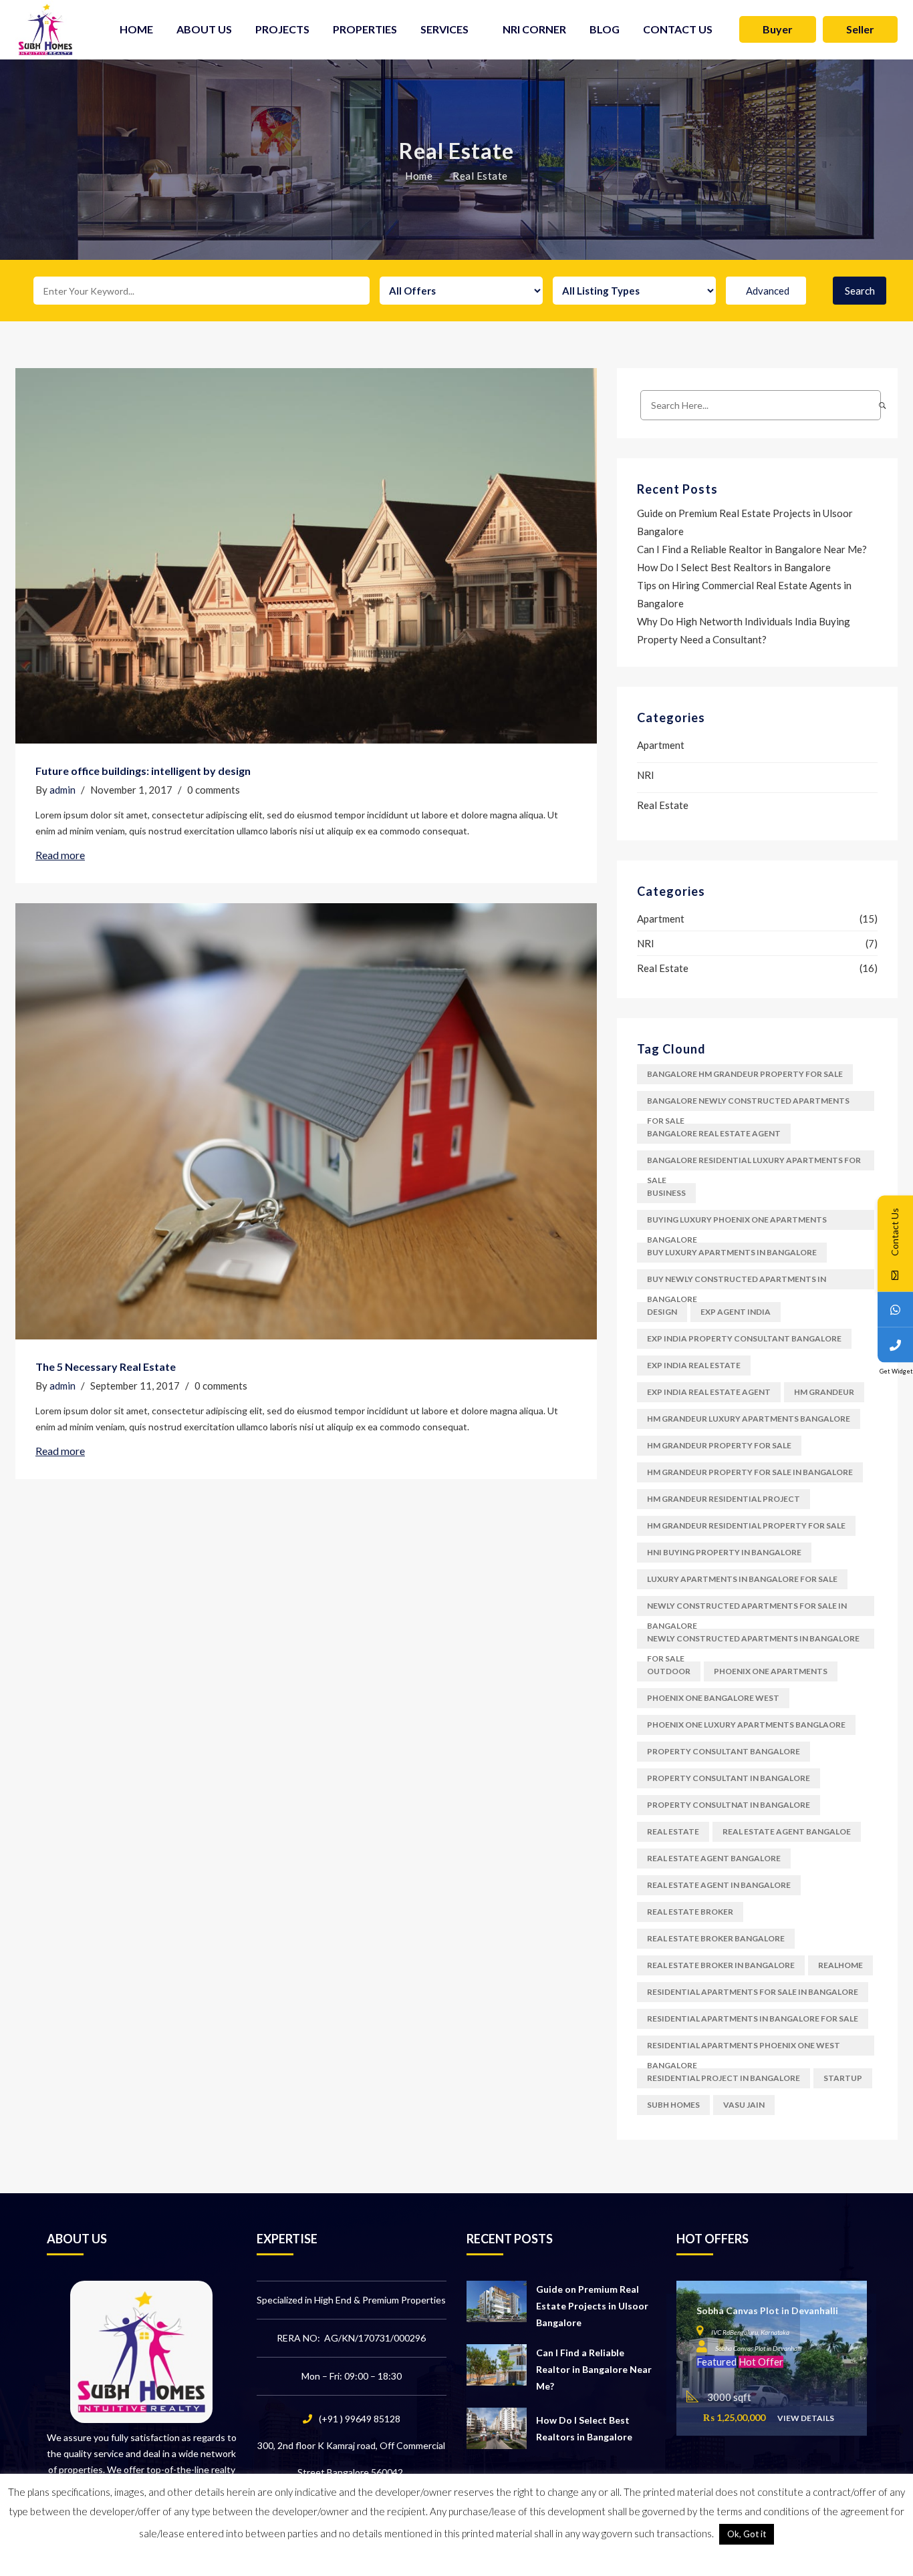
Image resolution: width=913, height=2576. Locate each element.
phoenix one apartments (771, 1671)
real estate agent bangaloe (787, 1831)
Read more (60, 855)
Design (662, 1312)
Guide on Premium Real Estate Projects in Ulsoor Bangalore (592, 2306)
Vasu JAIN (744, 2105)
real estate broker (690, 1912)
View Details (806, 2419)
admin (62, 790)
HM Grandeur (824, 1392)
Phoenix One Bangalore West (713, 1698)
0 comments (214, 790)
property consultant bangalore (724, 1751)
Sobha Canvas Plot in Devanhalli (767, 2310)
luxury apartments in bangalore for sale (742, 1579)
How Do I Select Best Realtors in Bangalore (734, 567)
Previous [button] (686, 2352)
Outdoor (669, 1671)
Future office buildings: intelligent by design (143, 771)
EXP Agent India (736, 1312)
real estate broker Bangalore (716, 1938)
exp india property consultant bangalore (744, 1338)
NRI (646, 775)
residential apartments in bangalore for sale (753, 2019)
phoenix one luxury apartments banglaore (746, 1725)
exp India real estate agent (709, 1392)
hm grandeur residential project (724, 1499)
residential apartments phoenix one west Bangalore (744, 2048)
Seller (860, 29)
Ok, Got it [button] (747, 2534)
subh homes (673, 2105)
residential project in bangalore (724, 2078)
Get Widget (896, 1371)
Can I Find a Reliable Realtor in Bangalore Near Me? (752, 549)
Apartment (661, 745)
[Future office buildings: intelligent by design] (306, 556)
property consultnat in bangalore (729, 1805)
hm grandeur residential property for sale (746, 1525)
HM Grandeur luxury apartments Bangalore (749, 1419)
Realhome (840, 1965)
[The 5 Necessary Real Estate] (306, 1121)
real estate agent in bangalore (719, 1885)
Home (419, 176)
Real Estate (663, 805)
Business (666, 1193)
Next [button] (858, 2352)
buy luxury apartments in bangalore (732, 1252)
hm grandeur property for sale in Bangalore (750, 1472)
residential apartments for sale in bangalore (753, 1992)
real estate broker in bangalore (721, 1965)
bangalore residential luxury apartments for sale (754, 1163)
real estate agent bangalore (714, 1858)
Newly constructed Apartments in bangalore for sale (753, 1641)
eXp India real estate (694, 1365)
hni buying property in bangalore (724, 1552)
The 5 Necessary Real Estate (106, 1366)
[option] (772, 2359)
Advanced (768, 291)
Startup (843, 2078)
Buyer (778, 29)
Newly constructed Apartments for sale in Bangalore (747, 1608)
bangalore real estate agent (714, 1133)
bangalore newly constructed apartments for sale (748, 1103)
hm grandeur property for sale (719, 1445)
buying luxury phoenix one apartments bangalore (737, 1222)
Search (860, 291)
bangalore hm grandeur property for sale (745, 1074)
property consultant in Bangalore (729, 1778)
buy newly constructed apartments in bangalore (737, 1282)
